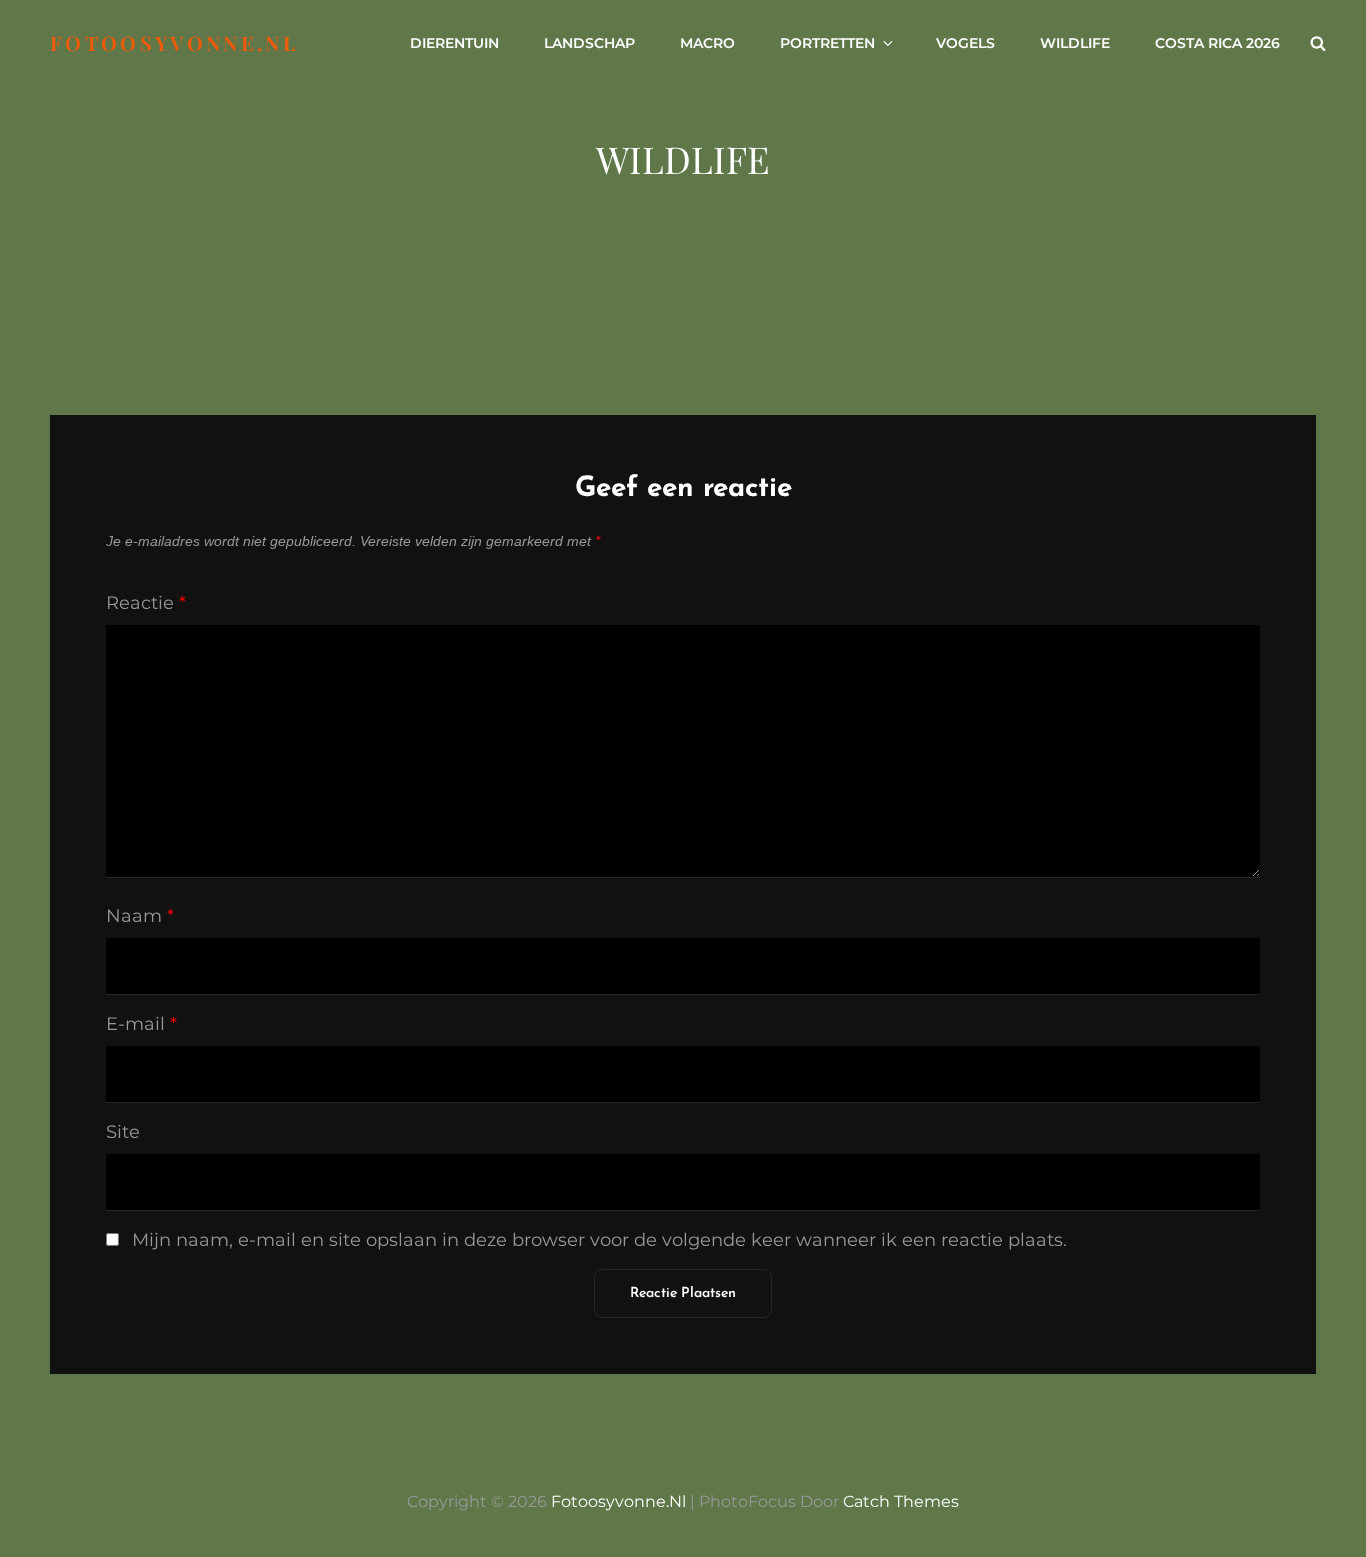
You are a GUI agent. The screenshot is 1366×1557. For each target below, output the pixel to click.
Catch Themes (901, 1501)
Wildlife (1075, 43)
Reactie (146, 603)
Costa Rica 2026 (1217, 43)
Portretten (827, 43)
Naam (140, 916)
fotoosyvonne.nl (174, 42)
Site (123, 1132)
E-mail (141, 1024)
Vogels (965, 43)
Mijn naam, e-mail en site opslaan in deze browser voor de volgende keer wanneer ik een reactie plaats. (599, 1240)
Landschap (589, 43)
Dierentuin (454, 43)
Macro (707, 43)
